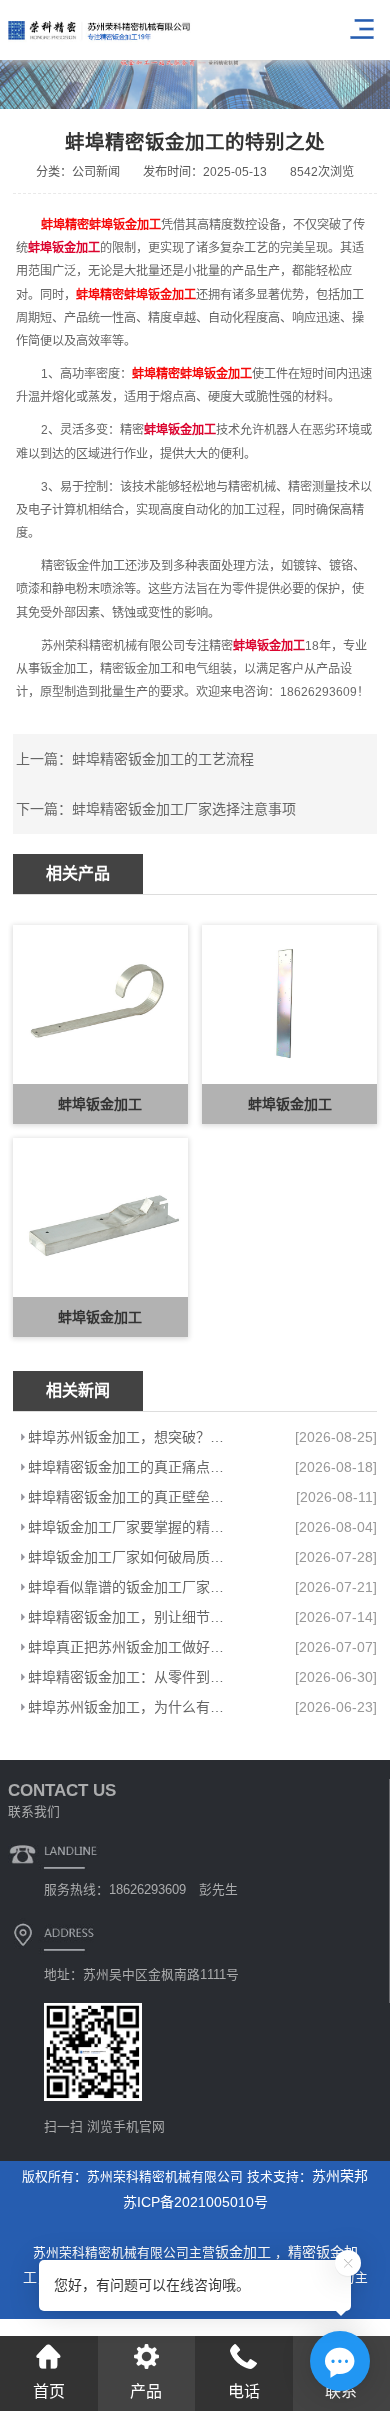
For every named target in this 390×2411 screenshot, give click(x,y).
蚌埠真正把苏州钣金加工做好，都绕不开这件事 (133, 1647)
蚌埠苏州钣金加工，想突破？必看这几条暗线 (133, 1437)
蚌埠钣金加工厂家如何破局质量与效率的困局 (133, 1557)
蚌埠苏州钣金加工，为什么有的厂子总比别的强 (133, 1707)
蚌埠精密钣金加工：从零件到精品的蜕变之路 (133, 1677)
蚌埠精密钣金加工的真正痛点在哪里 (133, 1467)
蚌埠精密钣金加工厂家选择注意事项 (184, 809)
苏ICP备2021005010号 (195, 2202)
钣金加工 (245, 2252)
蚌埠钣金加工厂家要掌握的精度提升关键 (133, 1527)
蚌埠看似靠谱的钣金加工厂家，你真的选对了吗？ (133, 1587)
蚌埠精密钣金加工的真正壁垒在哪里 (133, 1497)
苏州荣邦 (340, 2176)
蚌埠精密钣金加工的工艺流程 (163, 759)
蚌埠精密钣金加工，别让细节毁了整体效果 (133, 1617)
